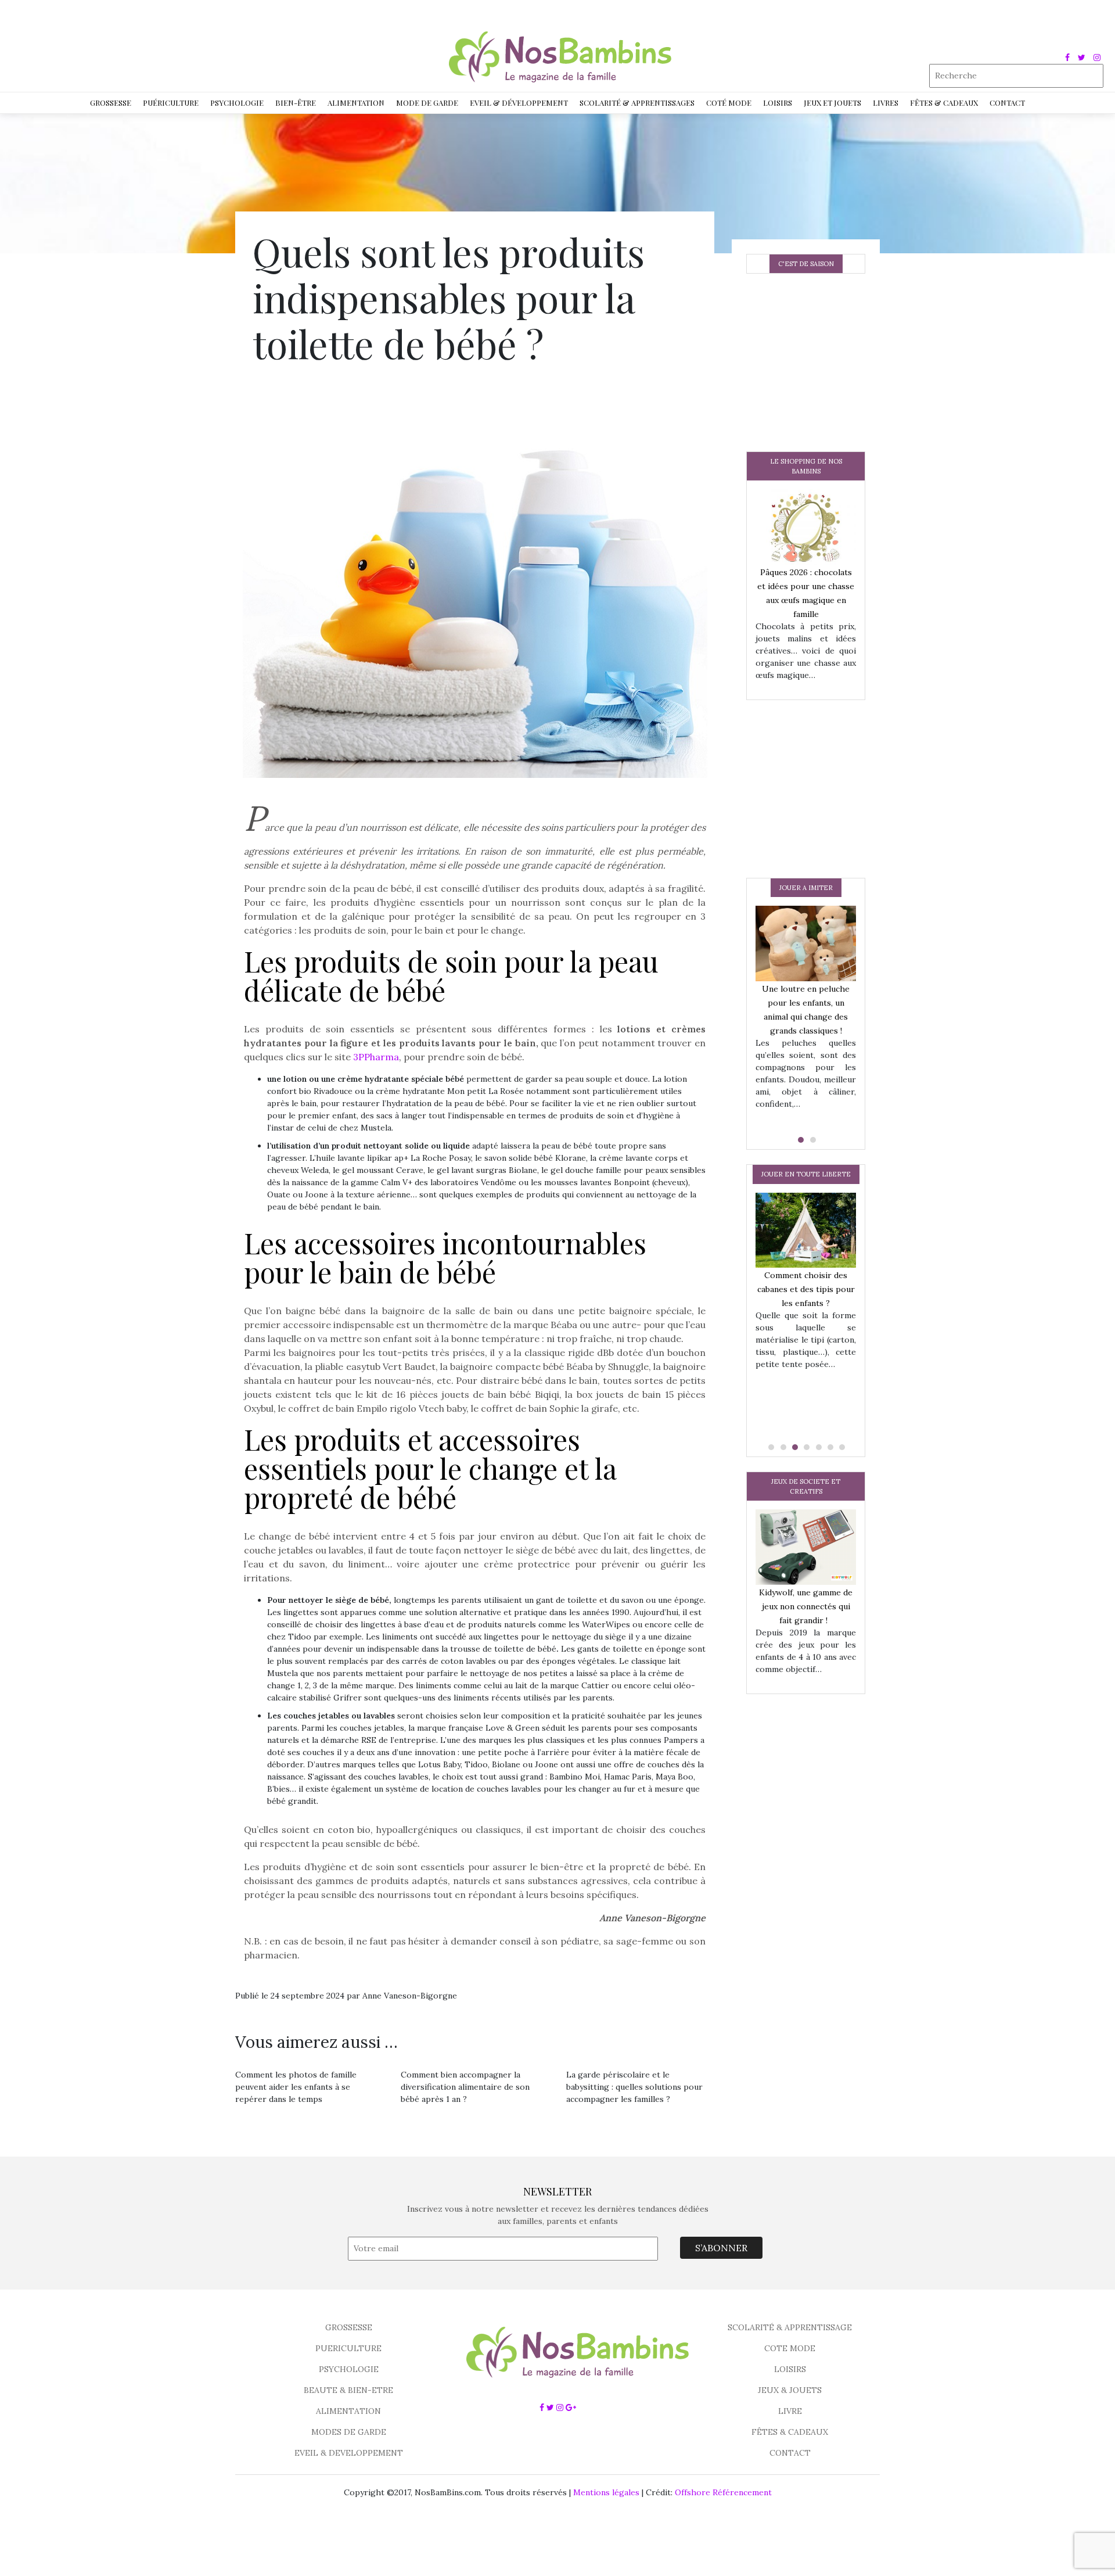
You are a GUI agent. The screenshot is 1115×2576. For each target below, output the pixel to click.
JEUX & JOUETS (790, 2390)
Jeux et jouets (832, 103)
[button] (800, 1140)
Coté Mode (729, 103)
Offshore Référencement (723, 2492)
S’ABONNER (721, 2248)
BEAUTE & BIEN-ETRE (348, 2390)
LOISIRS (790, 2369)
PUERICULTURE (348, 2348)
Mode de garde (427, 103)
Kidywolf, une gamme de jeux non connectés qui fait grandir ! (806, 1606)
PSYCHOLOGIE (349, 2369)
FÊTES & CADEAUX (790, 2432)
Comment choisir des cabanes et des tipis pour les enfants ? (806, 1289)
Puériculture (171, 103)
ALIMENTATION (348, 2411)
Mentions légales (606, 2492)
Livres (886, 103)
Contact (1007, 103)
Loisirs (778, 103)
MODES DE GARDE (349, 2432)
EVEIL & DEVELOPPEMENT (349, 2453)
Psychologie (237, 103)
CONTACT (790, 2453)
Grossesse (111, 103)
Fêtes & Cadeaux (944, 103)
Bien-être (296, 103)
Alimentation (356, 103)
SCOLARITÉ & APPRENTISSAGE (790, 2327)
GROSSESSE (349, 2327)
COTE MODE (790, 2348)
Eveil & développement (519, 103)
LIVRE (790, 2411)
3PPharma (376, 1057)
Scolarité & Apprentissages (637, 103)
